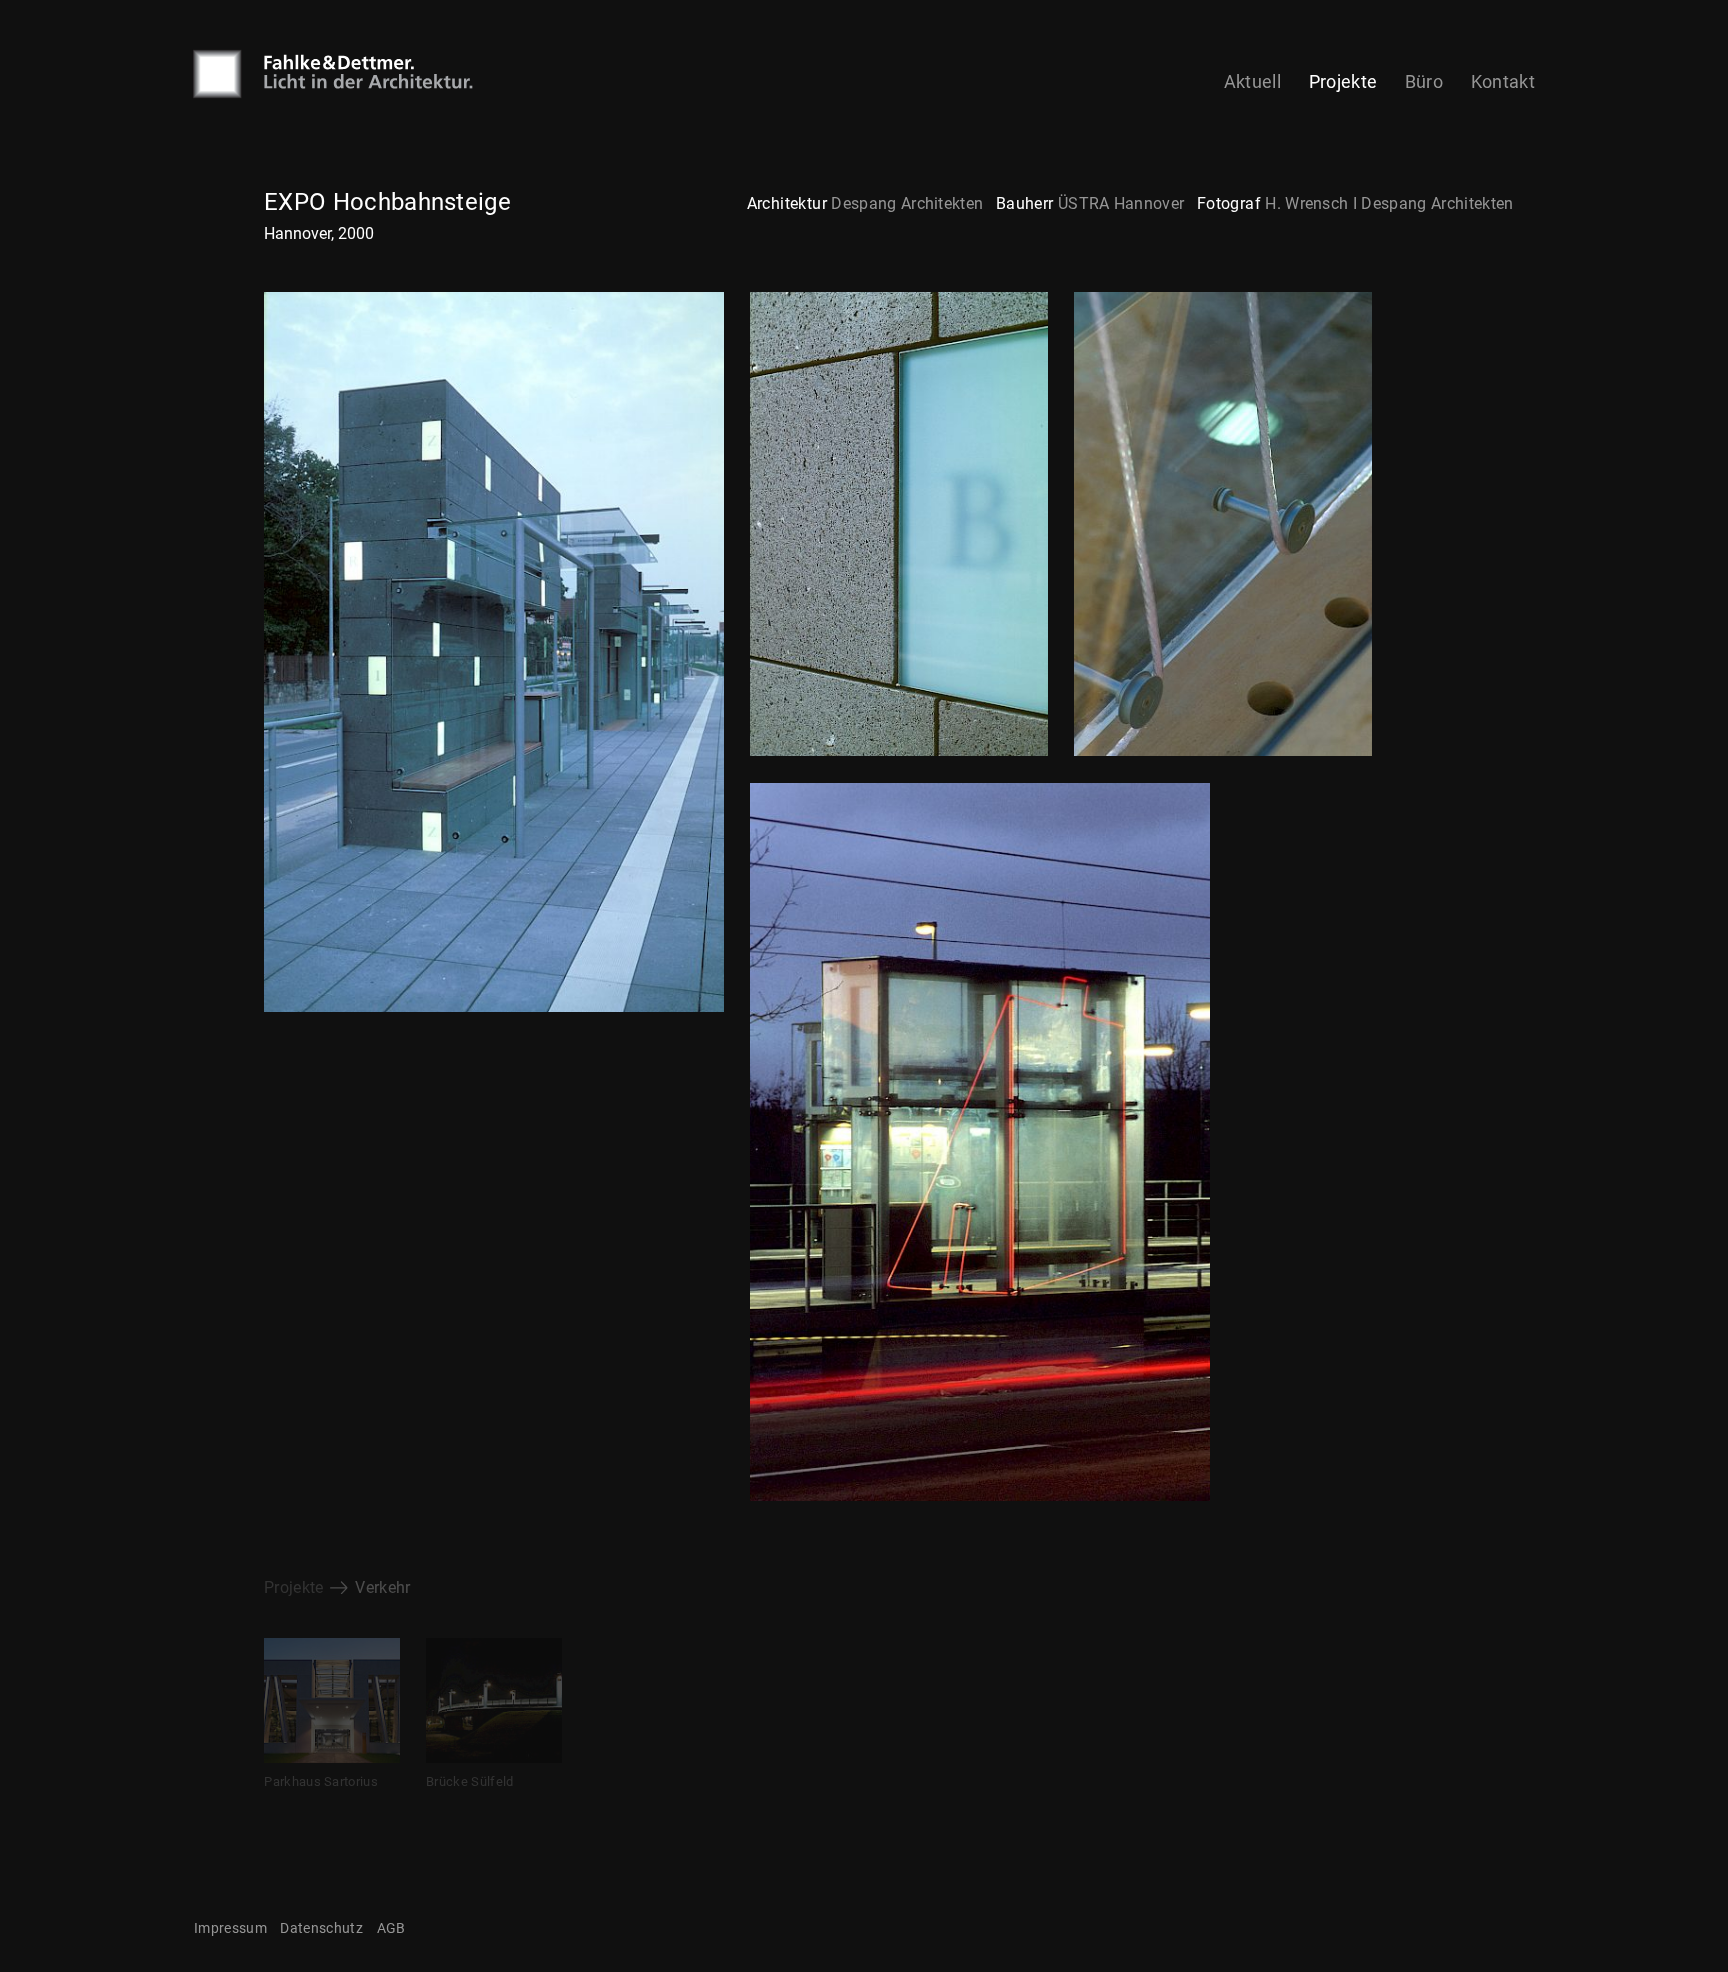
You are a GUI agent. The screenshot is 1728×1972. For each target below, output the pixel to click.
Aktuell (1252, 81)
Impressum (230, 1928)
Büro (1424, 81)
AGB (391, 1928)
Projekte (1343, 81)
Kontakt (1503, 81)
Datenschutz (321, 1928)
